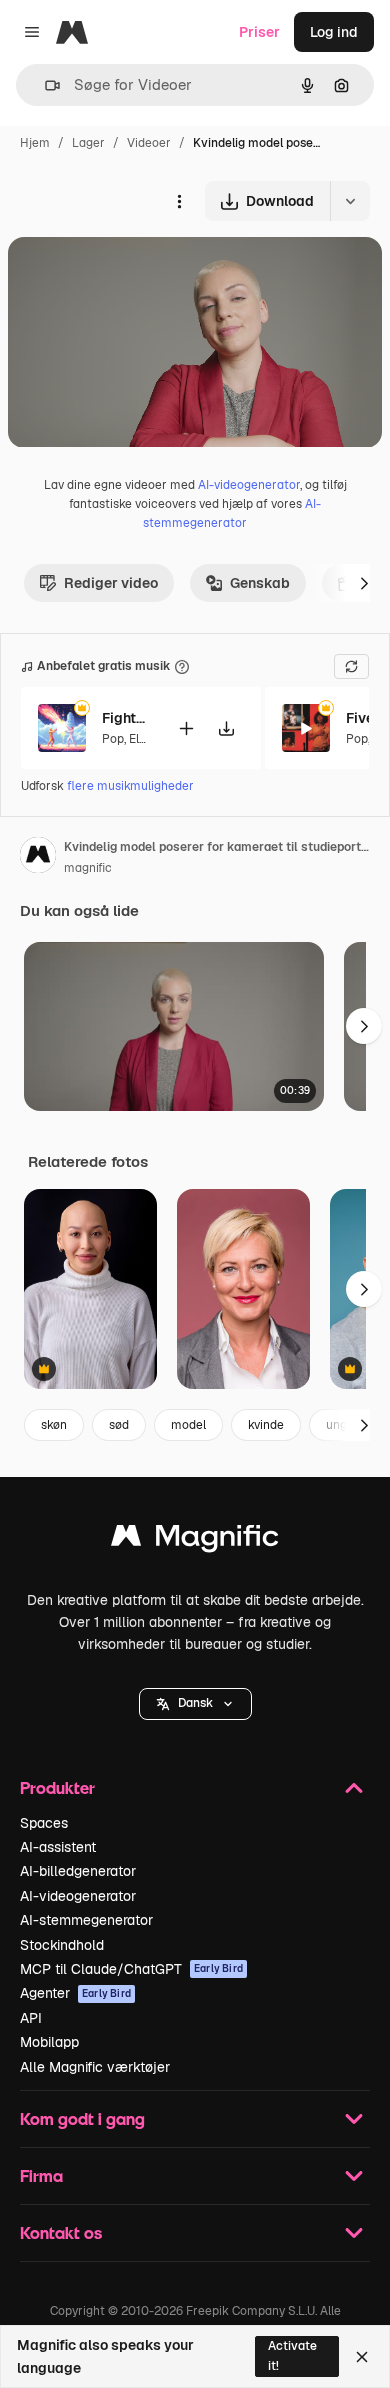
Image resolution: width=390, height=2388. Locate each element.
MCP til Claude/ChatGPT (131, 1969)
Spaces (44, 1823)
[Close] (362, 2357)
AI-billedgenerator (78, 1871)
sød (119, 1425)
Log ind (334, 32)
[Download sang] (226, 728)
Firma (41, 2175)
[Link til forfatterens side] (38, 858)
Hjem (35, 143)
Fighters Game (127, 718)
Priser (259, 32)
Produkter (57, 1787)
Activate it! (292, 2355)
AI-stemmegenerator (86, 1920)
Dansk (195, 1703)
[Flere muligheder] (179, 201)
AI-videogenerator (249, 485)
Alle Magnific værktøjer (95, 2067)
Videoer (149, 143)
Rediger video (111, 583)
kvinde (266, 1425)
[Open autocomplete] (44, 85)
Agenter (75, 1993)
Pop (113, 739)
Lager (88, 143)
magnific (88, 868)
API (31, 2018)
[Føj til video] (186, 728)
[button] (195, 1704)
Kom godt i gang (82, 2118)
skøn (54, 1425)
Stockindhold (62, 1945)
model (188, 1425)
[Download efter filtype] (350, 201)
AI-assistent (58, 1847)
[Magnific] (195, 1540)
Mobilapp (49, 2042)
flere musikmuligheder (130, 786)
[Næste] (364, 583)
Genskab (260, 583)
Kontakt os (61, 2232)
